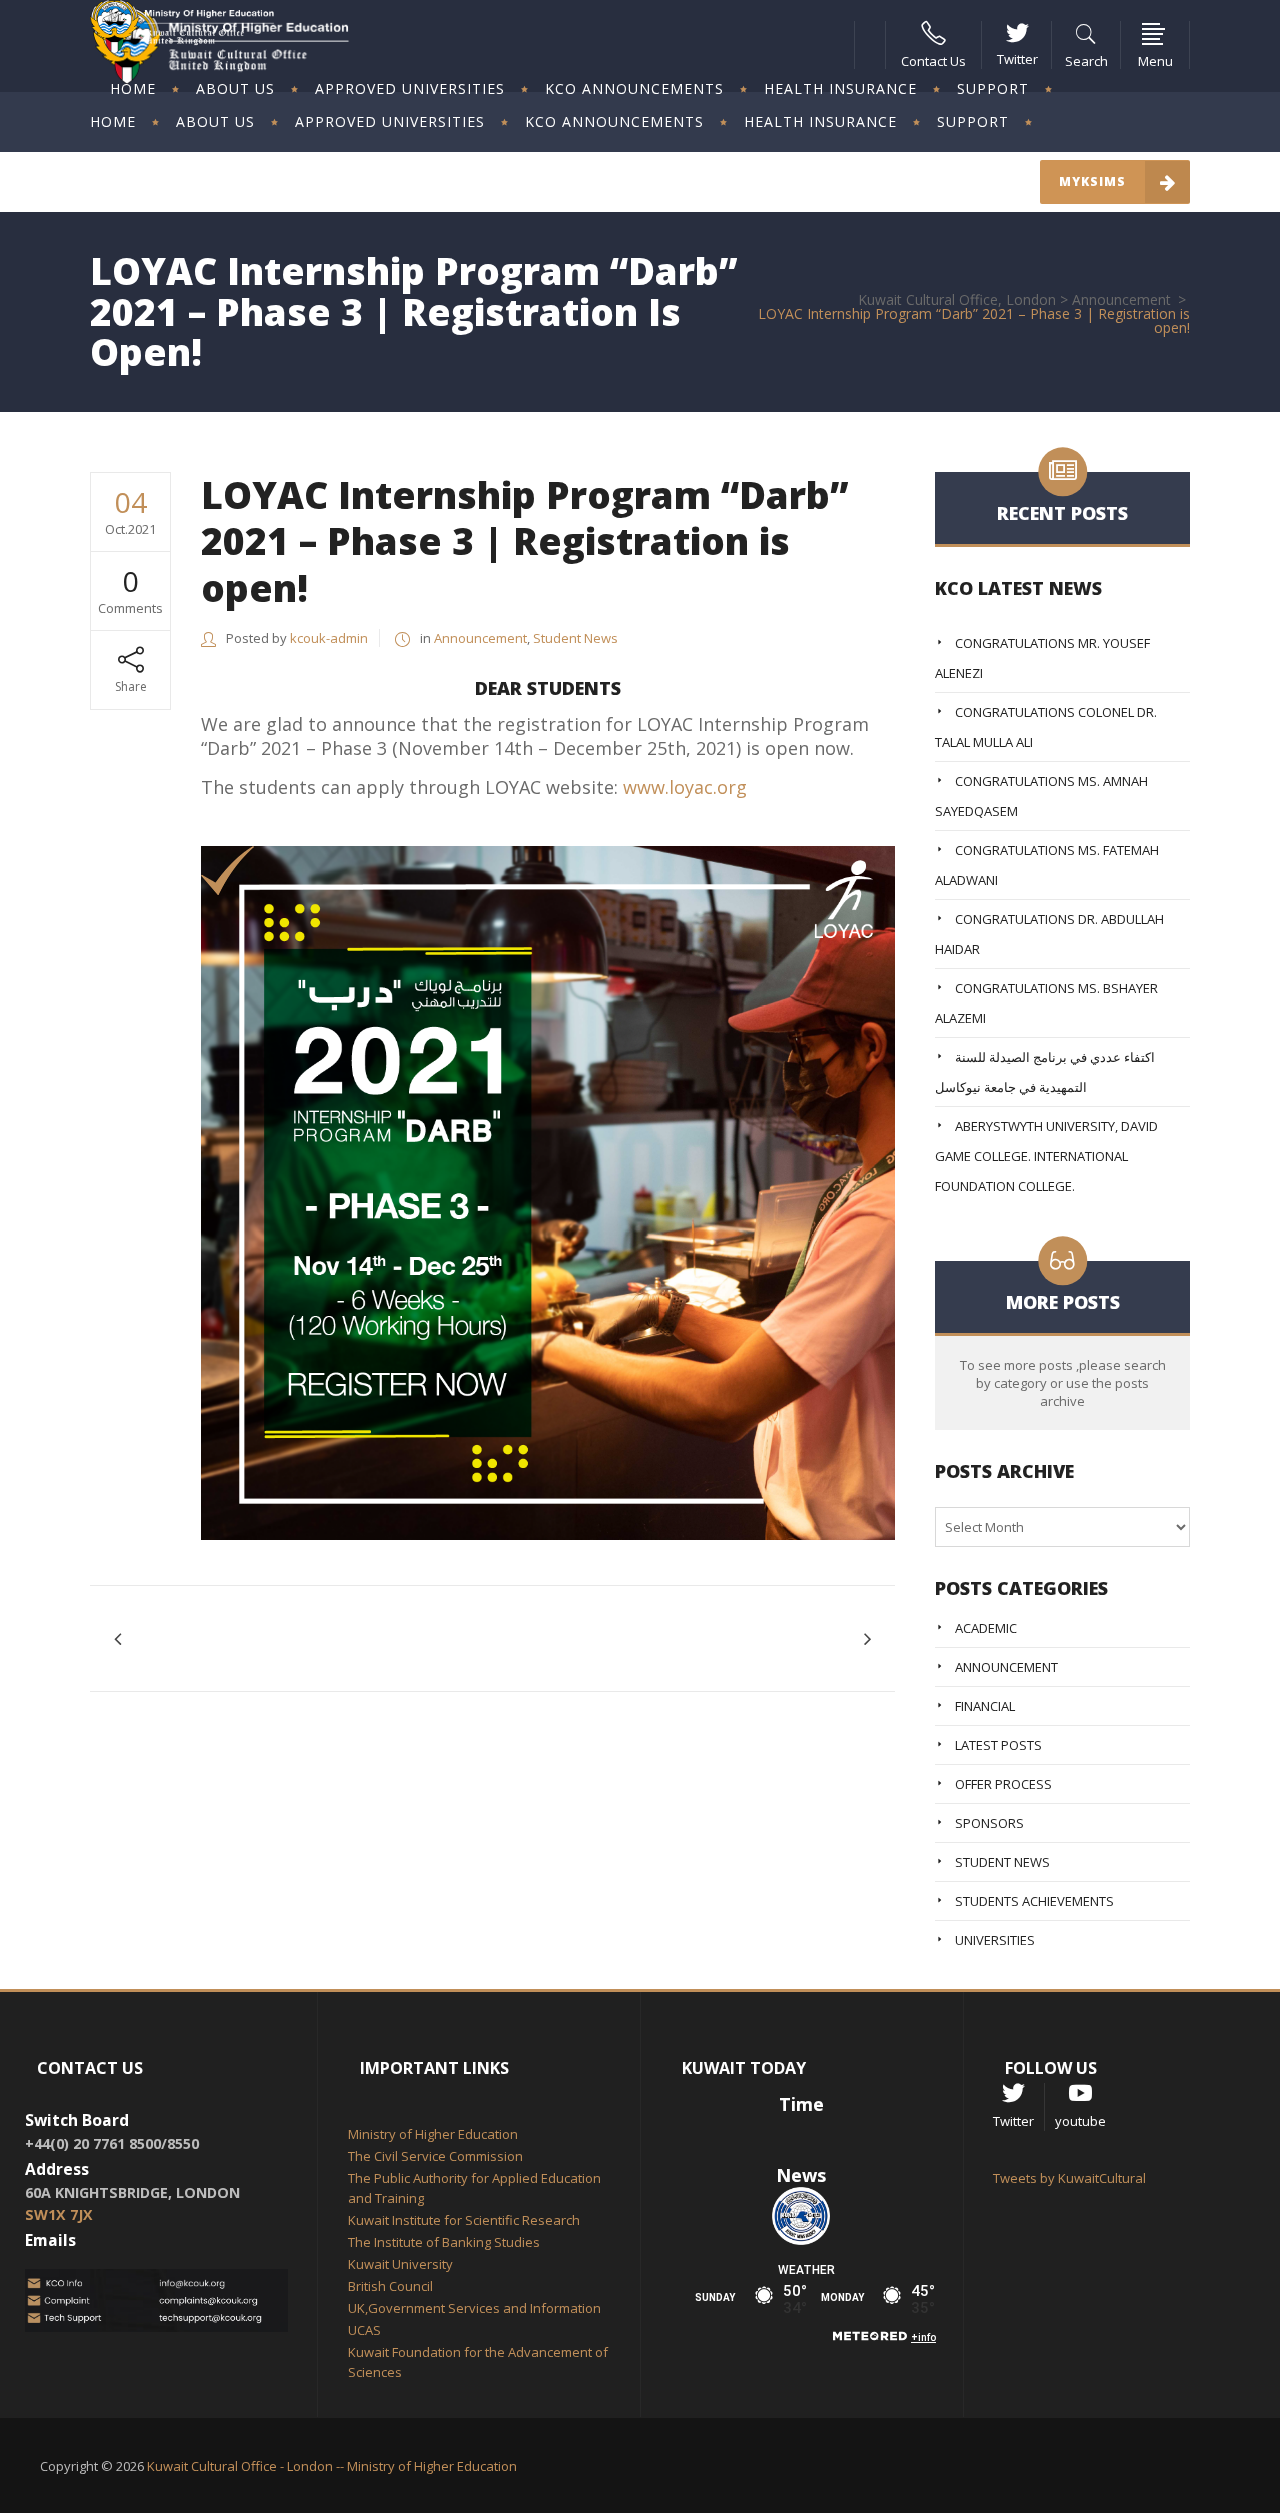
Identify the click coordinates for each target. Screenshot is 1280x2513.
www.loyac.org (685, 787)
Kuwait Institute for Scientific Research (464, 2220)
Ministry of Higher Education (433, 2134)
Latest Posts (998, 1745)
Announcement (1121, 300)
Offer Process (1003, 1784)
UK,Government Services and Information (474, 2308)
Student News (575, 638)
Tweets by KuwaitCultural (1069, 2178)
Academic (986, 1628)
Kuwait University (400, 2264)
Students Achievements (1034, 1901)
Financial (985, 1706)
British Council (390, 2286)
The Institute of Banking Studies (444, 2242)
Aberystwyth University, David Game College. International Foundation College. (1046, 1156)
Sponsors (989, 1823)
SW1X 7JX (59, 2214)
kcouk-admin (329, 638)
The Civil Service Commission (435, 2156)
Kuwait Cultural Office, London (957, 300)
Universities (995, 1940)
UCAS (364, 2330)
